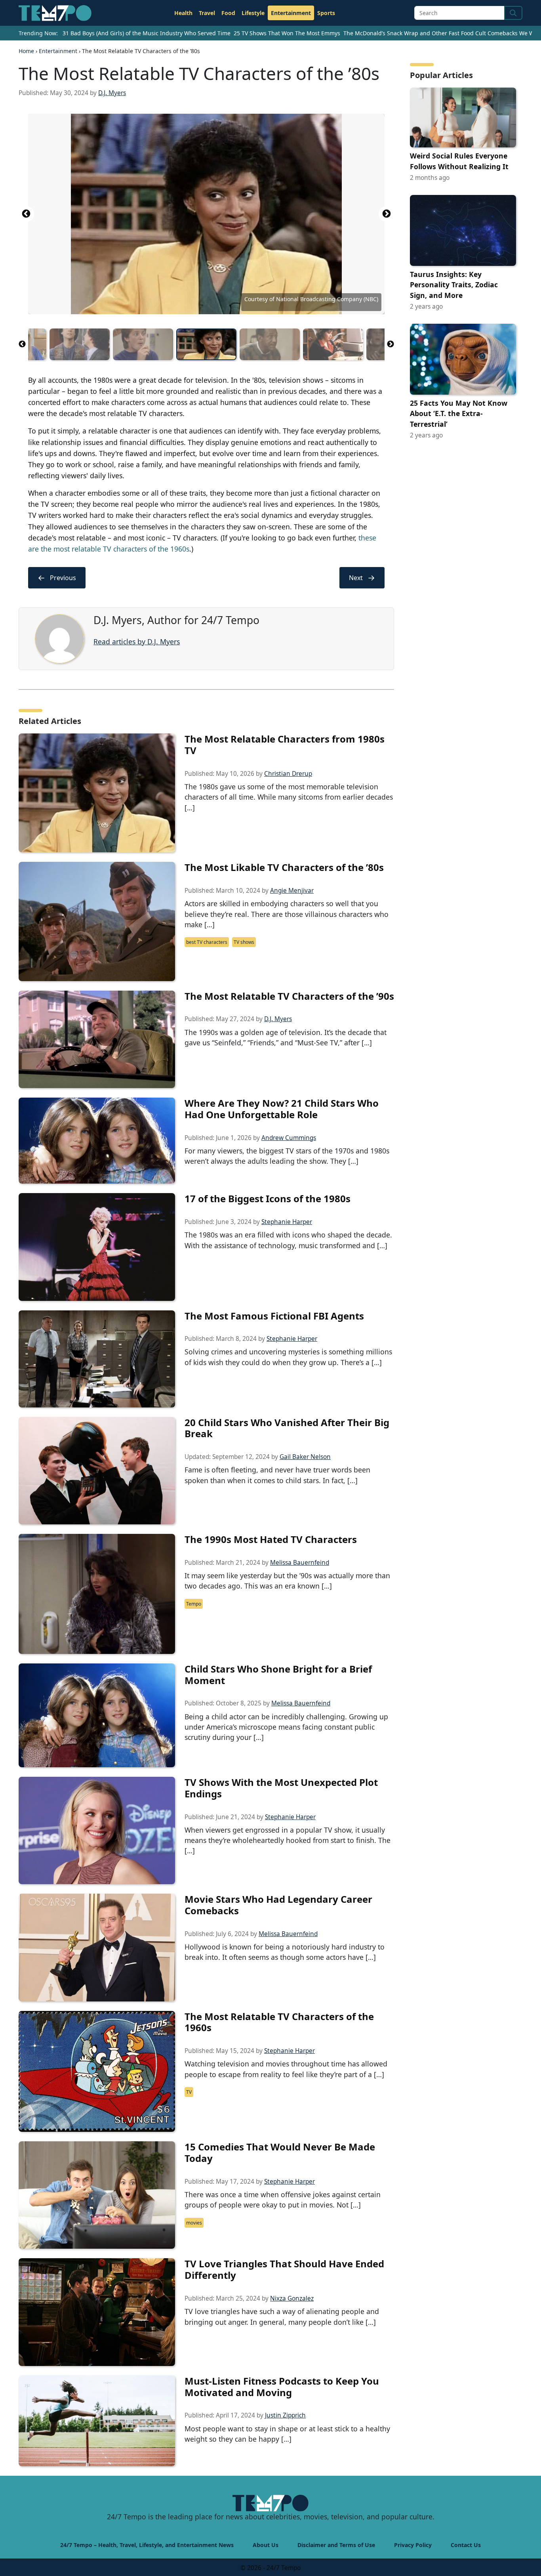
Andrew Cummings (289, 1138)
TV (189, 2092)
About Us (266, 2545)
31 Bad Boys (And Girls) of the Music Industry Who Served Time (147, 33)
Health (183, 13)
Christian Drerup (288, 774)
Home (26, 51)
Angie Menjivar (292, 891)
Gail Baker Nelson (305, 1457)
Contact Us (466, 2545)
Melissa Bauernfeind (300, 1563)
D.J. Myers (112, 93)
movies (194, 2223)
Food (228, 13)
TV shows (244, 942)
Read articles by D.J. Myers (137, 642)
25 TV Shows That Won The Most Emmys (287, 33)
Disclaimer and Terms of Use (336, 2545)
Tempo (194, 1604)
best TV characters (207, 942)
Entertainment (291, 13)
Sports (326, 13)
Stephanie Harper (287, 1222)
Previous (26, 214)
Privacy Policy (413, 2545)
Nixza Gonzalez (292, 2298)
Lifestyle (253, 13)
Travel (207, 13)
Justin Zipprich (285, 2415)
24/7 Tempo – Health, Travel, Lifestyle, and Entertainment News (147, 2545)
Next (387, 214)
